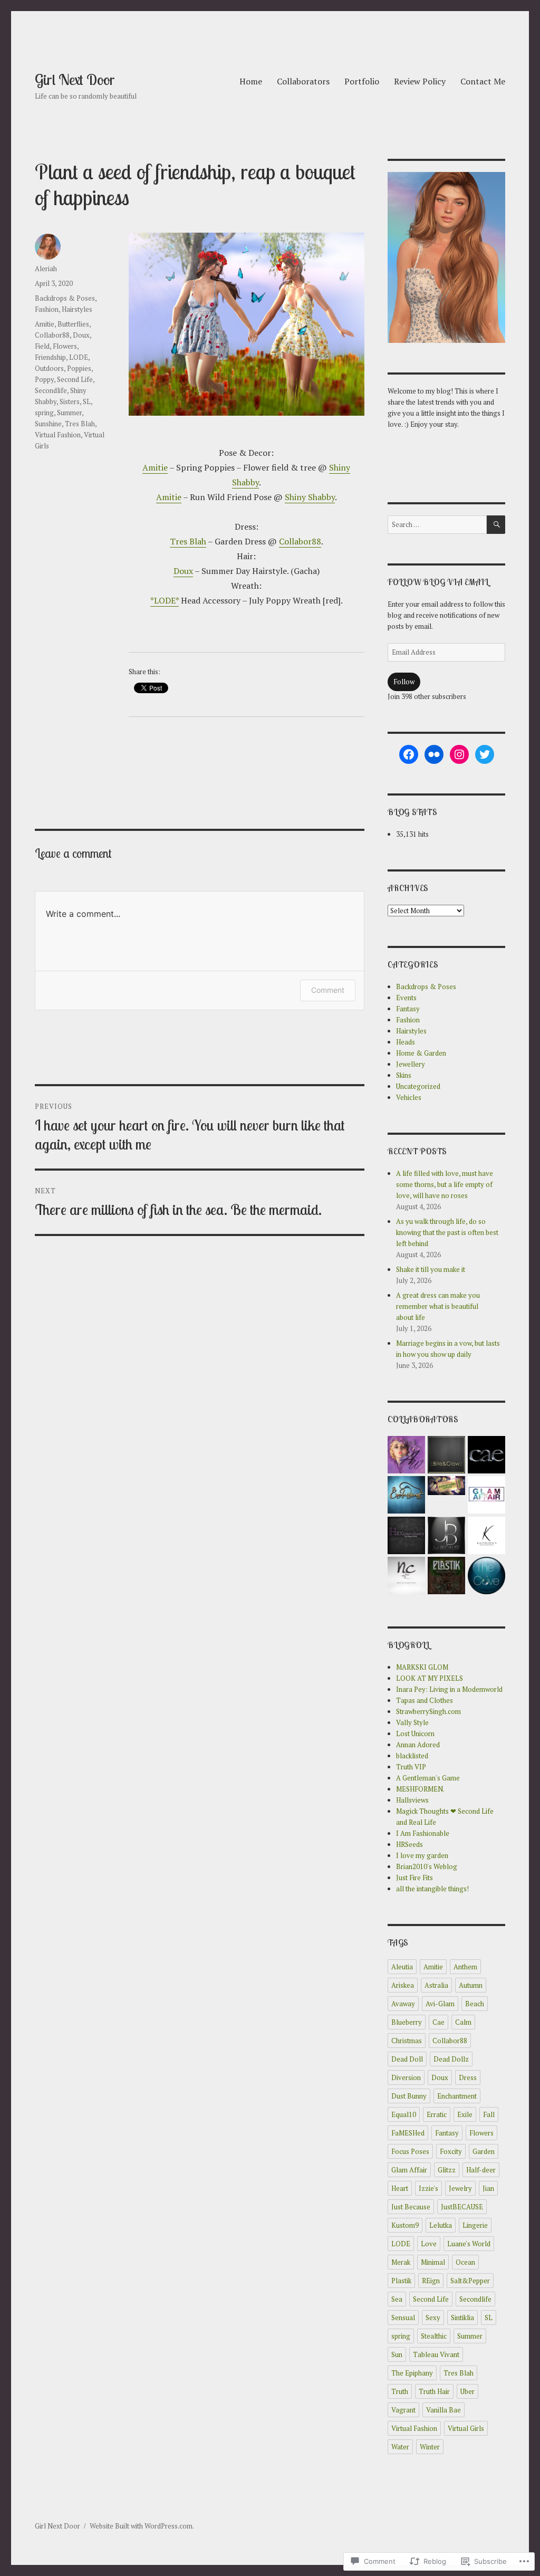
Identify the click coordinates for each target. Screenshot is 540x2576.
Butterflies (73, 324)
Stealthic (434, 2336)
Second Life (75, 379)
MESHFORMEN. (420, 1789)
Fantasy (408, 1009)
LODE (79, 357)
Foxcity (451, 2151)
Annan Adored (418, 1745)
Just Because (411, 2207)
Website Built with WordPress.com (141, 2526)
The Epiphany (412, 2373)
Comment (328, 990)
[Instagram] (459, 754)
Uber (467, 2391)
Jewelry (460, 2188)
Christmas (407, 2041)
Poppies (79, 368)
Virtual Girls (466, 2428)
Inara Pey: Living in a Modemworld (449, 1689)
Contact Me (483, 81)
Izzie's (428, 2188)
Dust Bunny (409, 2096)
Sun (397, 2354)
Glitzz (447, 2170)
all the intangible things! (432, 1889)
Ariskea (403, 1985)
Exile (465, 2114)
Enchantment (457, 2096)
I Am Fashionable (423, 1833)
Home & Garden (421, 1053)
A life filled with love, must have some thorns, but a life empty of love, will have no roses (445, 1184)
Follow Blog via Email (438, 582)
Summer (69, 413)
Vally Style (412, 1722)
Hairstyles (77, 309)
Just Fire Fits (414, 1878)
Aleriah (46, 269)
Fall (489, 2114)
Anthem (465, 1967)
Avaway (403, 2004)
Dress (468, 2077)
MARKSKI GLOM (422, 1667)
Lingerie (475, 2225)
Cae (438, 2022)
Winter (430, 2447)
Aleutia (402, 1967)
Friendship (50, 357)
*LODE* (165, 600)
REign (431, 2281)
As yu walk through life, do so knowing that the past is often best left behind (447, 1232)
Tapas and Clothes (425, 1700)
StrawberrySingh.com (428, 1711)
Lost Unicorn (415, 1734)
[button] (407, 1456)
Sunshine (48, 424)
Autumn (471, 1985)
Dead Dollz (451, 2059)
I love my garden (422, 1855)
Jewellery (411, 1064)
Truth (400, 2391)
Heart (400, 2188)
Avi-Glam (440, 2004)
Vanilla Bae (443, 2410)
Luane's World (469, 2244)
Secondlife (51, 390)
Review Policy (420, 81)
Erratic (437, 2114)
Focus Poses (410, 2151)
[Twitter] (485, 754)
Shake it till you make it (431, 1269)
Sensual (403, 2318)
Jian (488, 2188)
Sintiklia (462, 2318)
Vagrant (403, 2410)
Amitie (155, 467)
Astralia (436, 1985)
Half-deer (481, 2170)
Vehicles (409, 1097)
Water (400, 2447)
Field (42, 346)
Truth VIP (411, 1767)
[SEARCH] (496, 525)
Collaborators (303, 81)
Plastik (401, 2281)
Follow (404, 682)
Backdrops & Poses (65, 298)
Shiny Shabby (310, 497)
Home (251, 81)
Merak (401, 2262)
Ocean (465, 2262)
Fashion (47, 309)
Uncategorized (418, 1086)
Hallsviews (412, 1800)
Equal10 (404, 2114)
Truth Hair (434, 2391)
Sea (397, 2299)
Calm (463, 2022)
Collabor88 (300, 541)
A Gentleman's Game (428, 1778)
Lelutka (441, 2225)
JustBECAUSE (462, 2207)
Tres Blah (188, 541)
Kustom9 (405, 2225)
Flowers (65, 346)
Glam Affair (409, 2170)
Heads (406, 1042)
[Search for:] (437, 524)
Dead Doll (407, 2059)
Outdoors (49, 368)
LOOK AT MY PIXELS (430, 1678)
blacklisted (412, 1756)
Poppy (44, 379)
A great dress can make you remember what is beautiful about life (438, 1306)
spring (44, 413)
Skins (404, 1075)
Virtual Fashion (58, 435)
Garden (484, 2151)
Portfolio (362, 81)
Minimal (433, 2262)
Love (429, 2244)
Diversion (406, 2077)
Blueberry (407, 2022)
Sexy (433, 2318)
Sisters (70, 401)
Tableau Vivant (436, 2354)
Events (406, 998)
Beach (475, 2004)
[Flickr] (434, 754)
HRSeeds (409, 1844)
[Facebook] (409, 754)
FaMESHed (408, 2133)
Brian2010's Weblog (427, 1866)
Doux (183, 571)
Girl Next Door (75, 79)
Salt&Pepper (470, 2281)
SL (87, 401)
